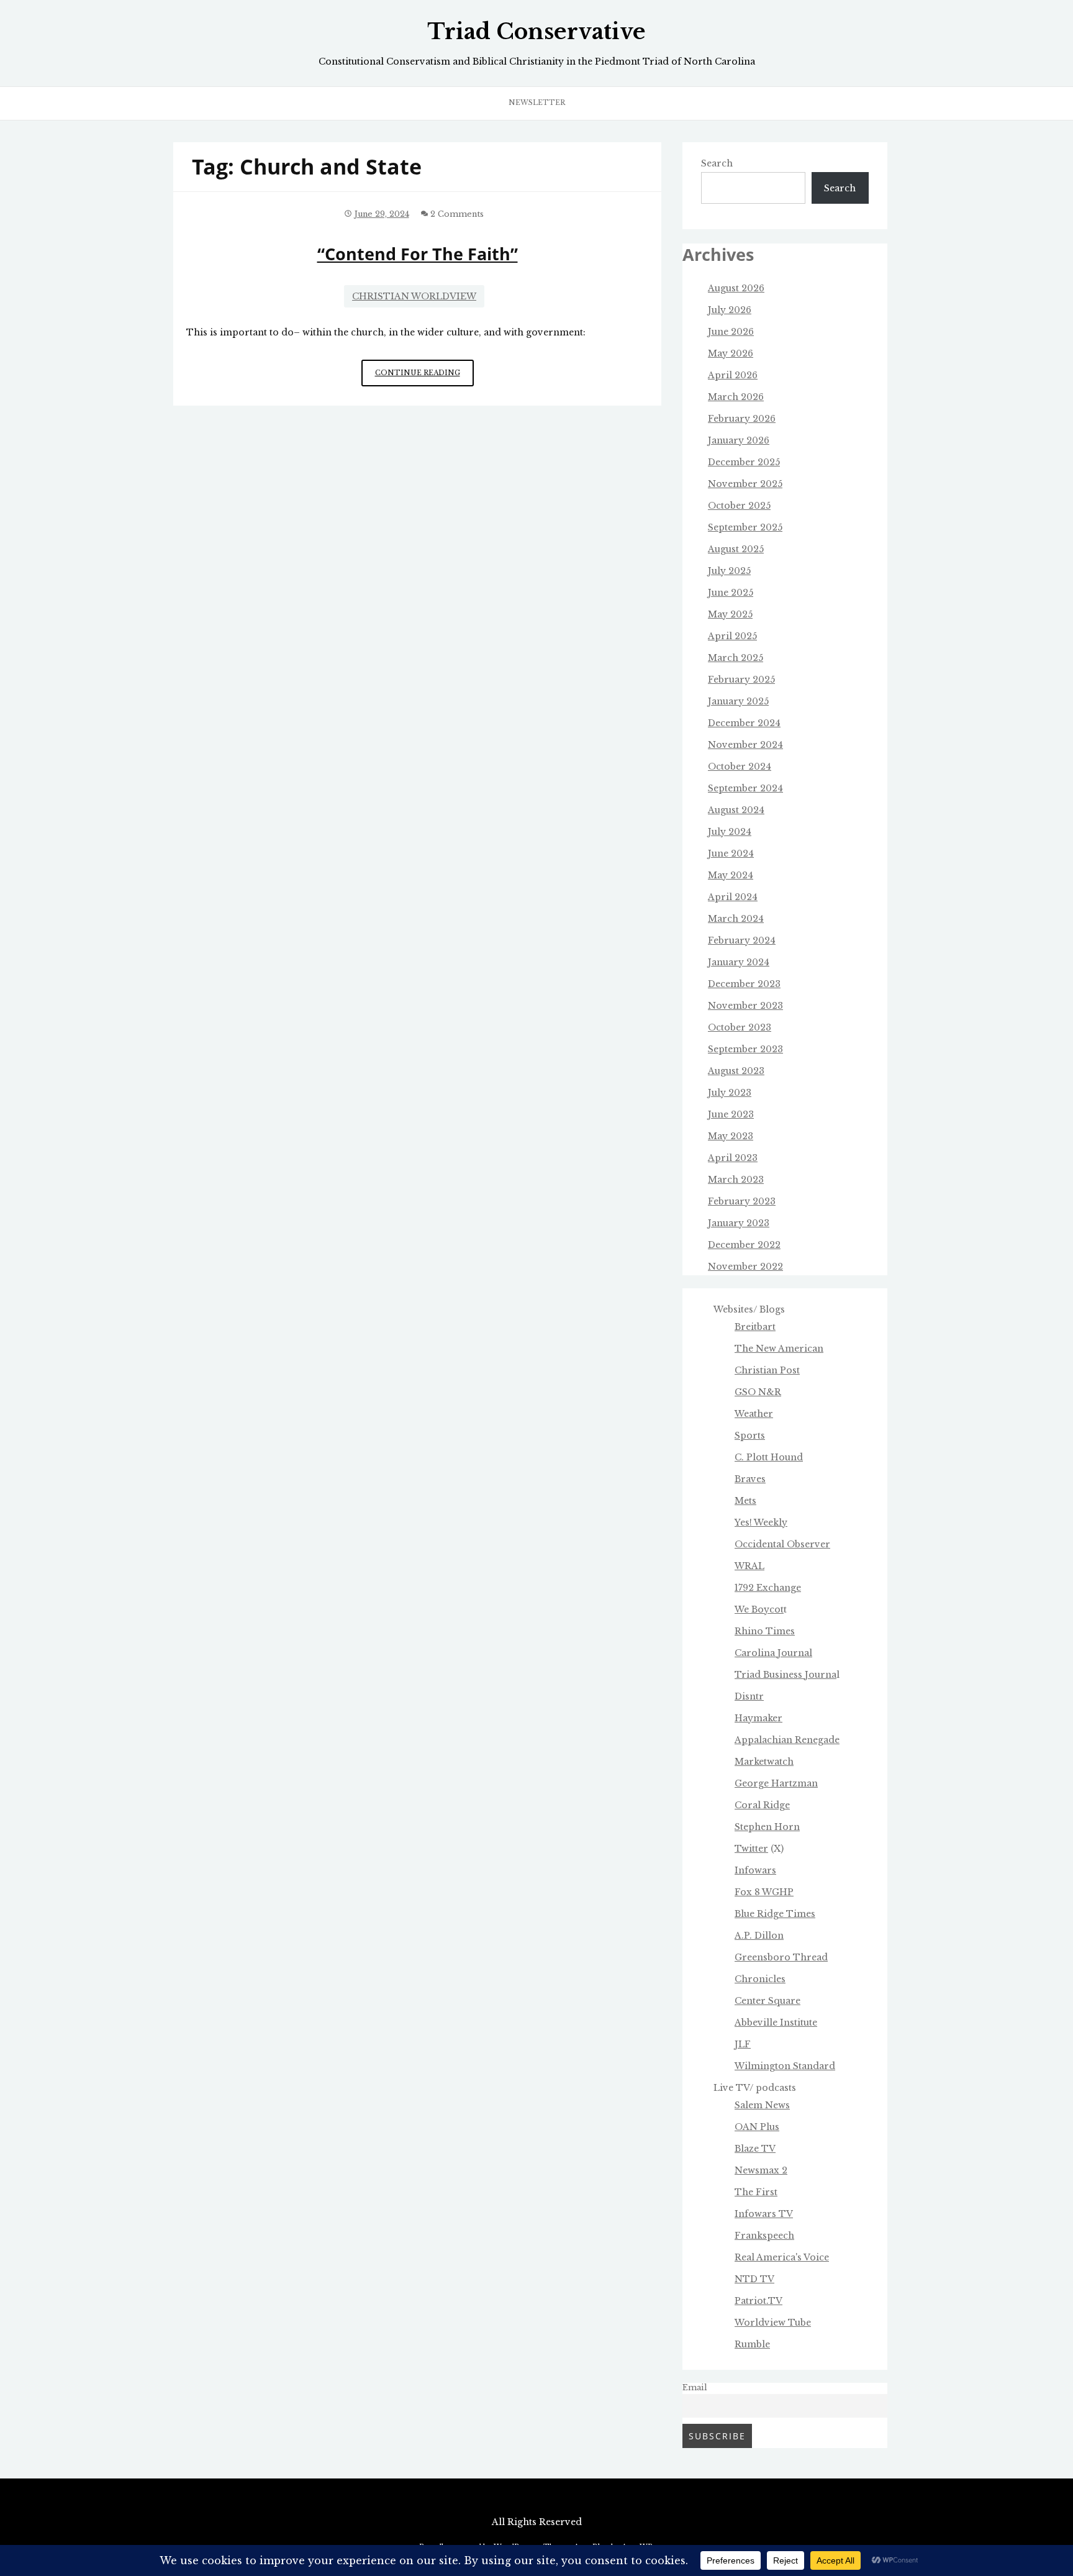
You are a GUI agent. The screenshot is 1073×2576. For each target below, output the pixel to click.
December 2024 (744, 723)
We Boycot (759, 1609)
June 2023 (731, 1114)
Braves (750, 1479)
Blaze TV (755, 2149)
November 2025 (745, 484)
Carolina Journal (773, 1653)
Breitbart (755, 1327)
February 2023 (742, 1201)
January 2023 (739, 1223)
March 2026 (736, 397)
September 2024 (745, 788)
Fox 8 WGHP (764, 1892)
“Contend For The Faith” (418, 254)
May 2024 (731, 875)
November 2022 (745, 1267)
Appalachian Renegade (787, 1740)
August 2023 (736, 1071)
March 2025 (736, 658)
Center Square (767, 2001)
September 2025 (745, 527)
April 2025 (732, 636)
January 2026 (739, 440)
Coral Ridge (762, 1805)
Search (717, 163)
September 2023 (745, 1049)
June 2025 (731, 593)
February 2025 (741, 680)
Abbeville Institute (776, 2023)
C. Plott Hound (769, 1457)
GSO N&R (758, 1392)
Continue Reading (424, 377)
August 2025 (736, 549)
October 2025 (739, 506)
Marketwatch (764, 1762)
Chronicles (760, 1979)
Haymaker (758, 1718)
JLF (743, 2044)
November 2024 (745, 745)
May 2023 (731, 1136)
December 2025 (744, 462)
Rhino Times (765, 1631)
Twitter (751, 1849)
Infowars (755, 1870)
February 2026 (742, 419)
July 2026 (730, 310)
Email (695, 2387)
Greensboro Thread (781, 1957)
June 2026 (731, 332)
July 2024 (730, 832)
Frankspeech (764, 2236)
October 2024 (740, 767)
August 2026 (736, 288)
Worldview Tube (773, 2323)
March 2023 (736, 1180)
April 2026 (733, 375)
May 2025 (730, 614)
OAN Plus (757, 2127)
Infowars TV (764, 2214)
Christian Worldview (414, 296)
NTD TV (754, 2279)
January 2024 (739, 962)
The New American (779, 1349)
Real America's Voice (782, 2257)
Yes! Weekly (761, 1522)
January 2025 (738, 701)
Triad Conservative (536, 32)
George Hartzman (776, 1783)
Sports (750, 1436)
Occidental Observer (782, 1544)
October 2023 (740, 1027)
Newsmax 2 (761, 2170)
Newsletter (537, 102)
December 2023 (744, 984)
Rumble (752, 2344)
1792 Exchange (768, 1588)
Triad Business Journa (786, 1675)
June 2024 (731, 853)
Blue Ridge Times (775, 1914)
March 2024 (736, 919)
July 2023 (730, 1093)
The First (756, 2192)
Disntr (749, 1696)
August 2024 (736, 810)
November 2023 (745, 1006)
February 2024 (742, 940)
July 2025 (729, 571)
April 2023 (733, 1158)
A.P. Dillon (759, 1936)
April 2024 (733, 897)
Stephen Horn (767, 1827)
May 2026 (731, 353)
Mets (745, 1501)
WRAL (749, 1566)
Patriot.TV (758, 2301)
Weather (754, 1414)
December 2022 (744, 1245)
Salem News (762, 2105)
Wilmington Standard (785, 2066)
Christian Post (767, 1370)
